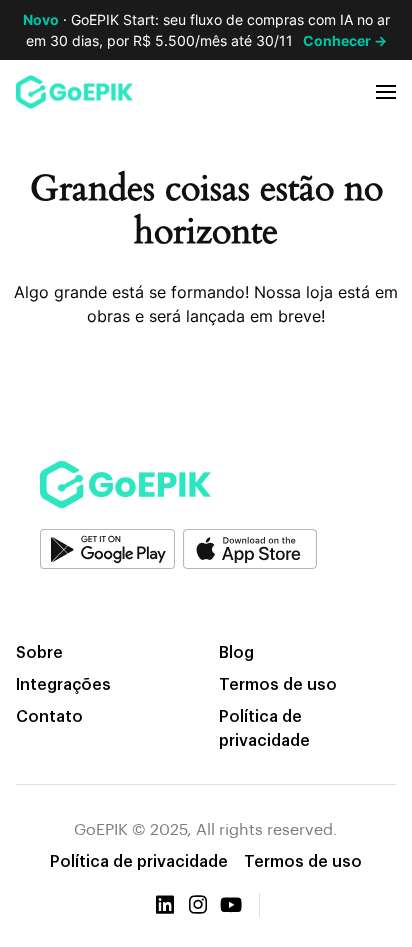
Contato (49, 715)
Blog (236, 651)
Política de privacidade (264, 727)
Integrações (63, 683)
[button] (386, 92)
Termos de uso (278, 683)
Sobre (39, 651)
